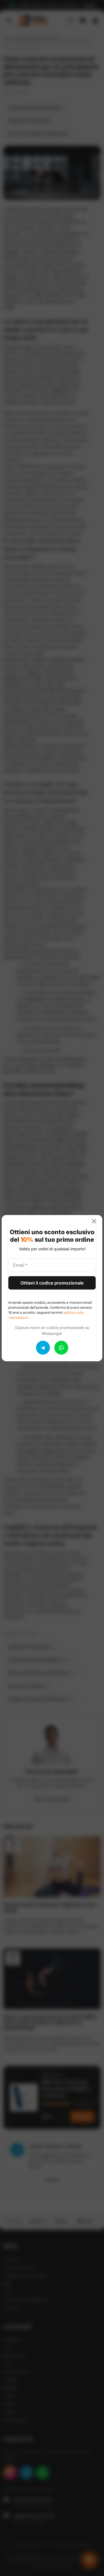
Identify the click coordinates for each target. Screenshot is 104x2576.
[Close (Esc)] (96, 1221)
